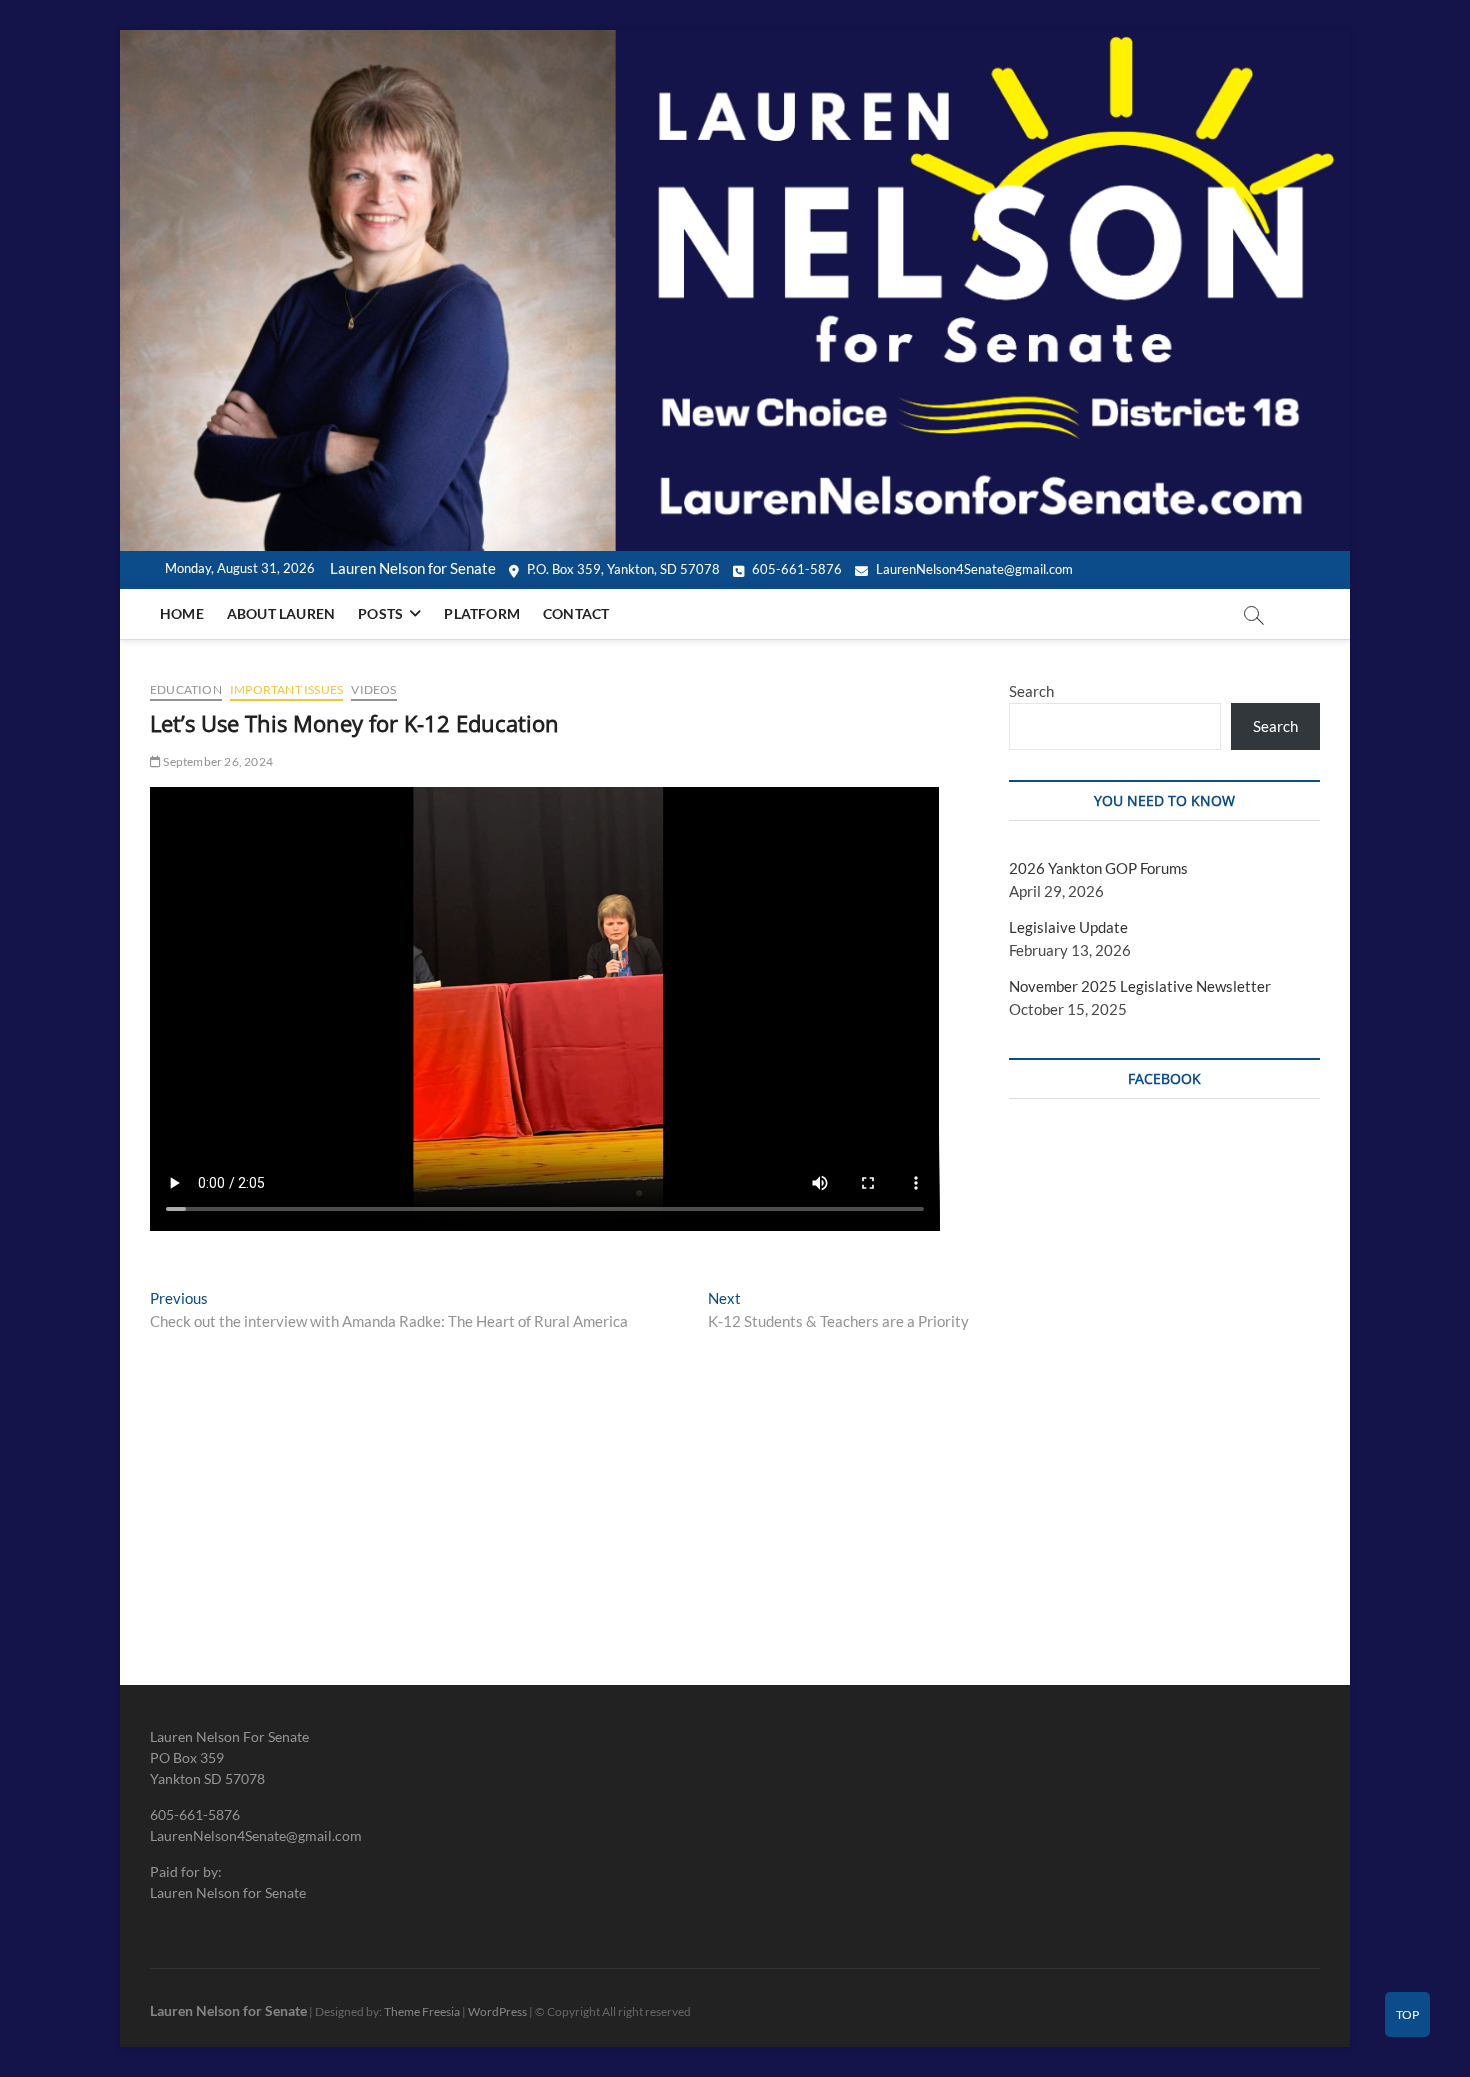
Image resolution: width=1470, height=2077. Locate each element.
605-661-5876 (795, 569)
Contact (576, 613)
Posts (380, 613)
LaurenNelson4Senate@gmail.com (973, 569)
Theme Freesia (422, 2011)
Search (1031, 691)
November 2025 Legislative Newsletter (1140, 986)
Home (182, 613)
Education (186, 689)
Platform (482, 613)
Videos (373, 689)
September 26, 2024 (217, 761)
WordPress (497, 2011)
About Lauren (281, 613)
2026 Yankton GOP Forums (1098, 868)
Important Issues (286, 689)
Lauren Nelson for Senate (228, 2010)
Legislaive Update (1068, 927)
